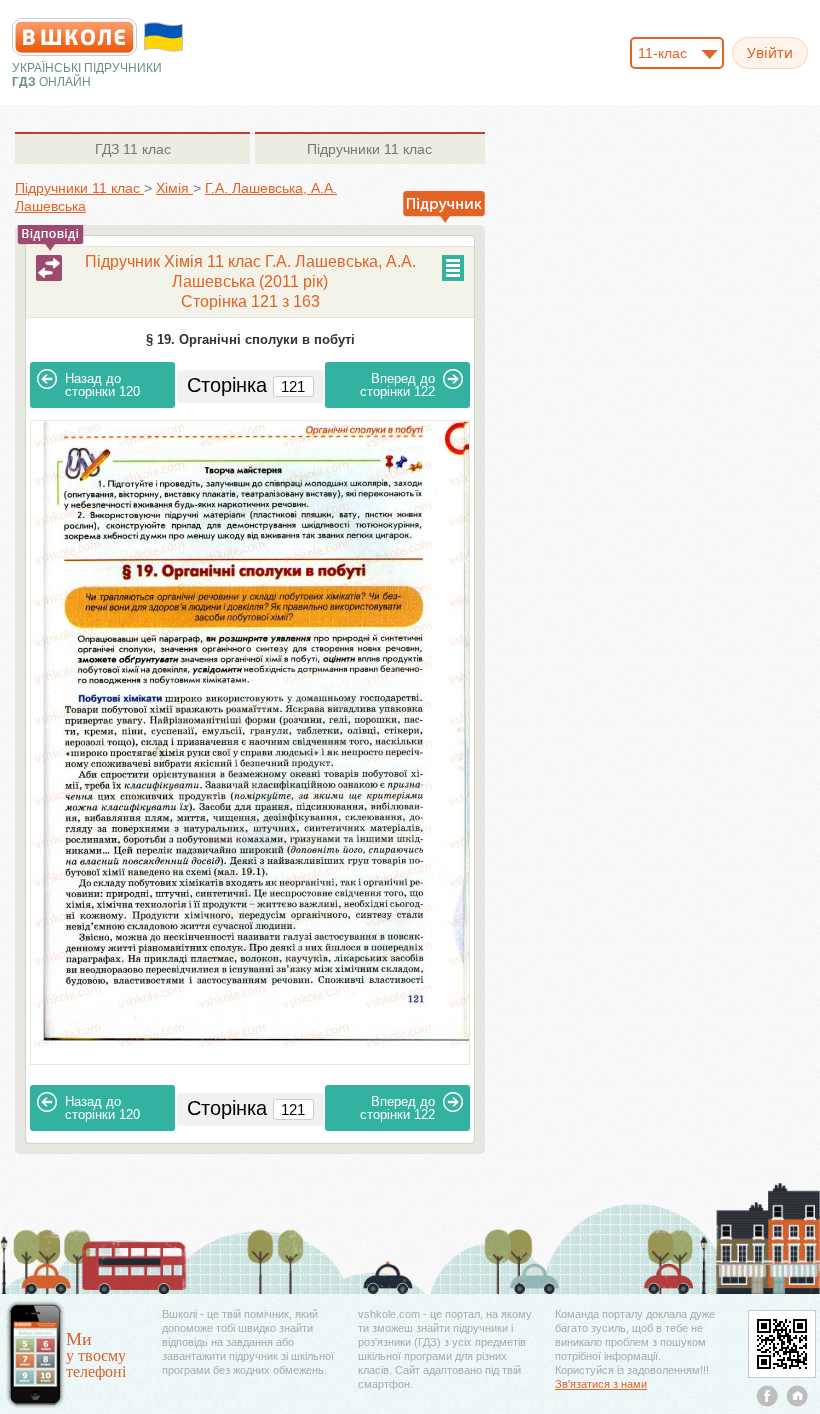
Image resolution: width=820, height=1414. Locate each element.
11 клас (133, 149)
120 (102, 385)
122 (397, 385)
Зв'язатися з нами (601, 1384)
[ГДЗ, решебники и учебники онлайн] (74, 37)
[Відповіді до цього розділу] (49, 268)
